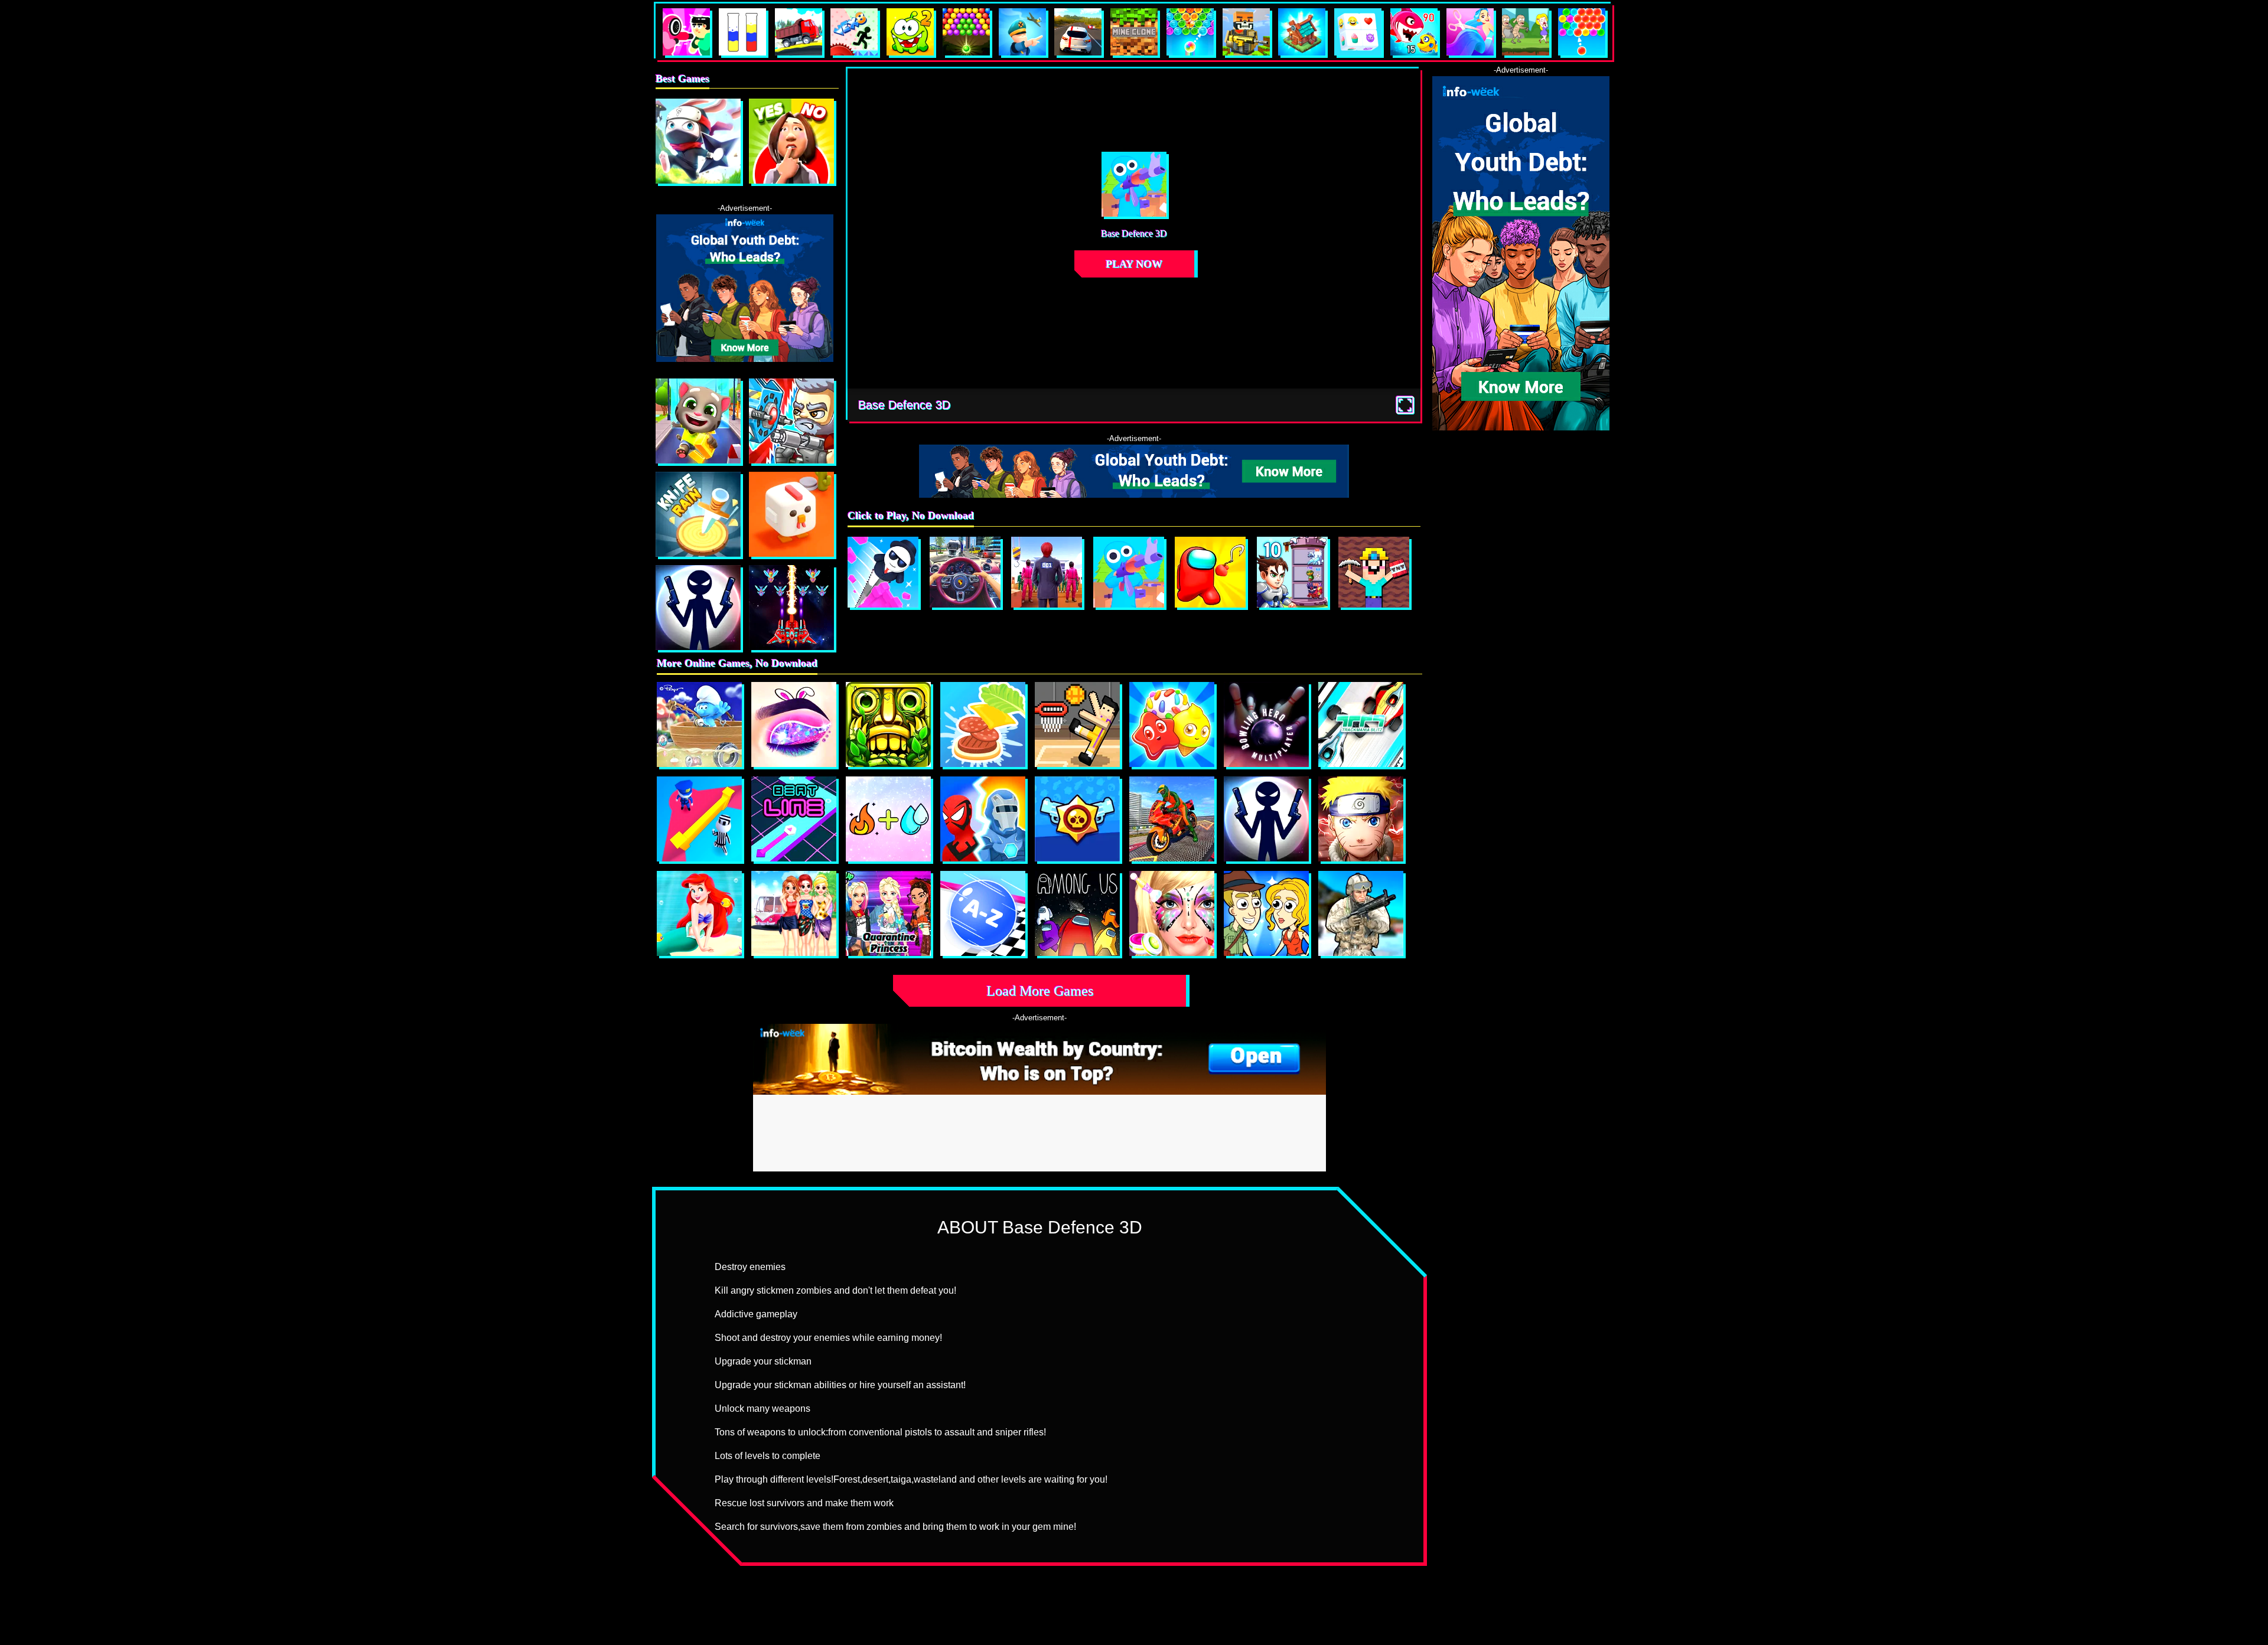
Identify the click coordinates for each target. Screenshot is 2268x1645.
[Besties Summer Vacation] (794, 913)
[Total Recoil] (791, 421)
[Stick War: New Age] (698, 608)
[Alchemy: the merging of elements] (888, 819)
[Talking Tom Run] (698, 421)
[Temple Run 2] (888, 724)
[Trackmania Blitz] (1361, 724)
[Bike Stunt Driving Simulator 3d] (1172, 819)
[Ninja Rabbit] (698, 141)
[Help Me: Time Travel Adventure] (1266, 913)
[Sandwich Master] (983, 724)
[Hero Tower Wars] (1292, 572)
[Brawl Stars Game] (1077, 819)
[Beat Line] (794, 819)
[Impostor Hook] (1210, 572)
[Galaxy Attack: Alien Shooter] (791, 608)
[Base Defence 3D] (1129, 572)
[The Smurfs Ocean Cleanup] (699, 724)
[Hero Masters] (983, 819)
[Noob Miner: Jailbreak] (1374, 572)
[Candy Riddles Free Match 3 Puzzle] (1172, 724)
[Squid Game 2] (1047, 572)
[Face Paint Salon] (1172, 913)
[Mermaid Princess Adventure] (699, 913)
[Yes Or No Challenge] (791, 141)
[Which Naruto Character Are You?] (1361, 819)
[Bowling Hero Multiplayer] (1266, 724)
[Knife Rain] (698, 514)
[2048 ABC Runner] (983, 913)
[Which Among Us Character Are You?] (1077, 913)
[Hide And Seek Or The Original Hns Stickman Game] (699, 819)
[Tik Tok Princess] (888, 913)
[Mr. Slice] (883, 572)
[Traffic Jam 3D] (965, 572)
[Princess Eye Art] (794, 724)
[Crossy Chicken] (791, 514)
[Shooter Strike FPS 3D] (1361, 913)
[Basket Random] (1077, 724)
